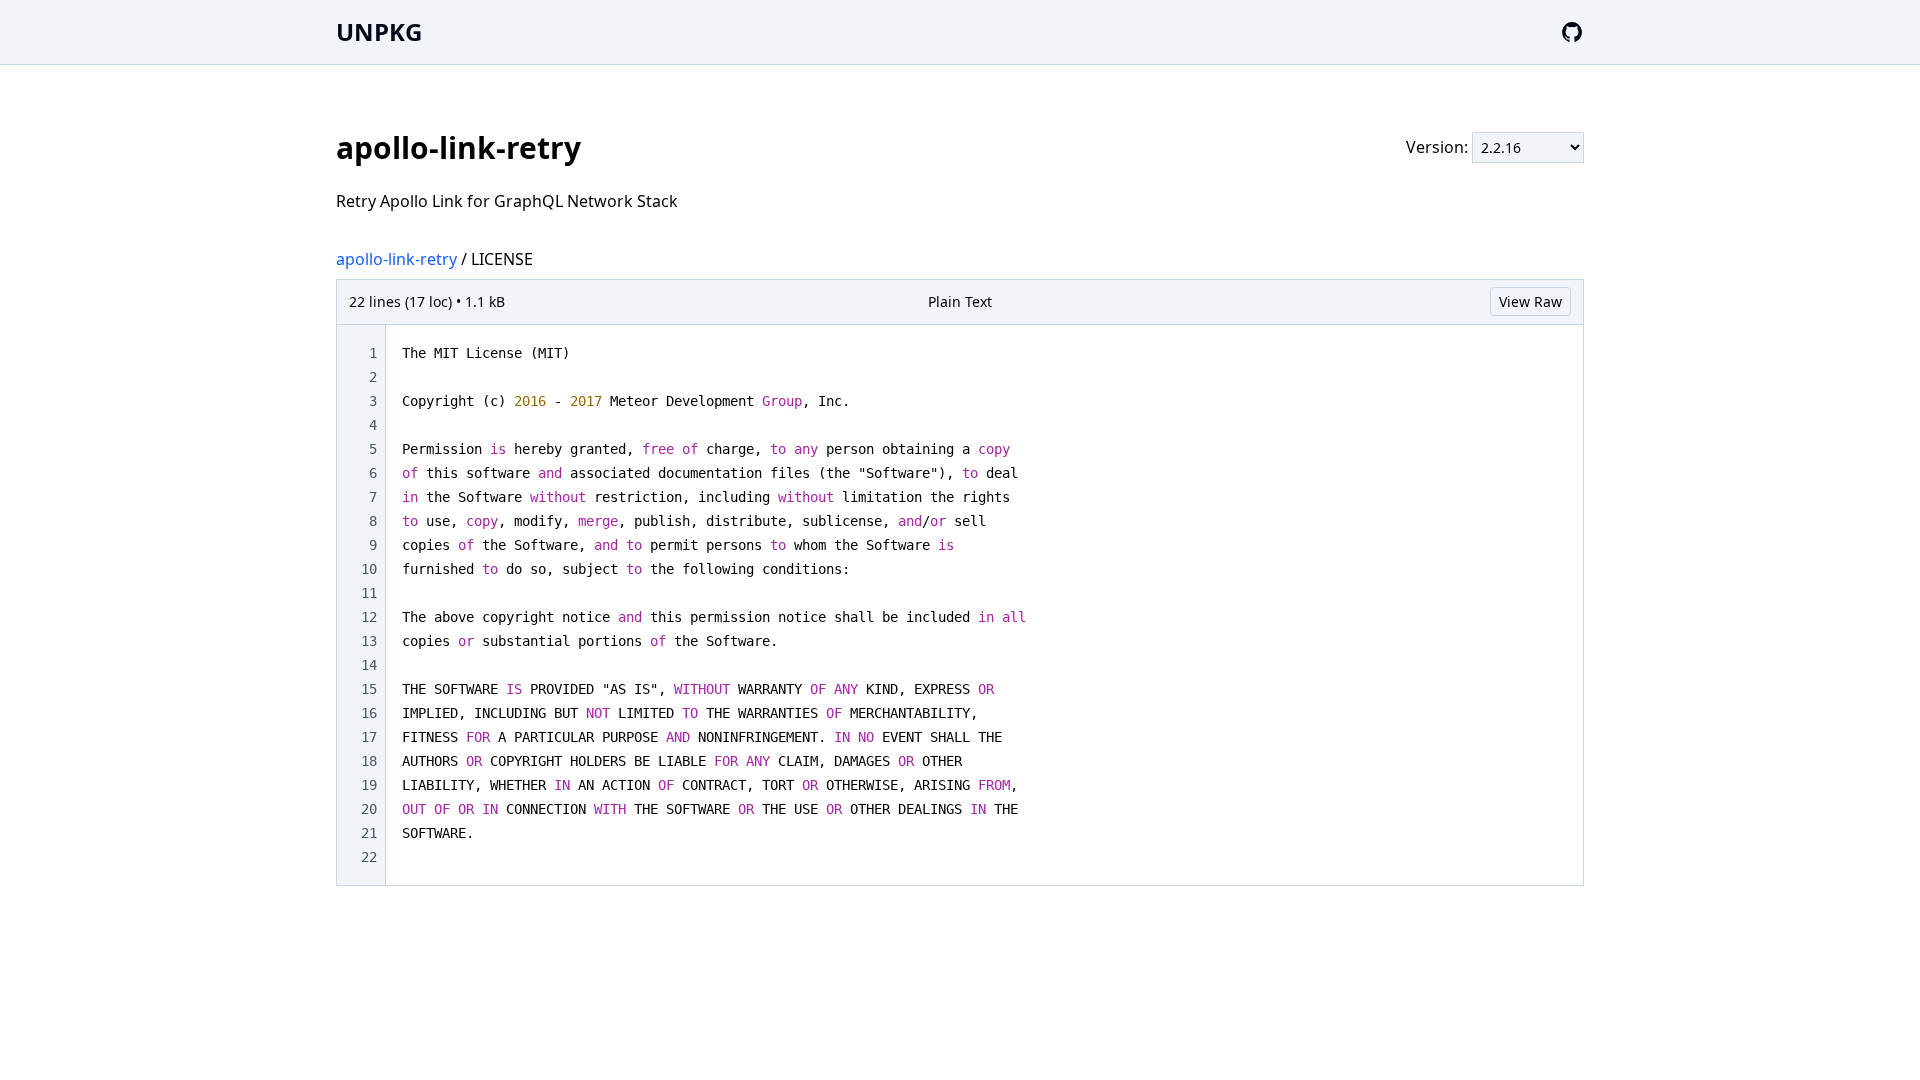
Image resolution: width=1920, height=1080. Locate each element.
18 (369, 761)
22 (369, 857)
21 (369, 833)
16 (369, 713)
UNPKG (379, 31)
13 (369, 641)
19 (369, 785)
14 (369, 665)
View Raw (1530, 301)
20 (369, 809)
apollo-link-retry (396, 259)
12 (369, 617)
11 (369, 593)
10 (369, 569)
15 (369, 689)
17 (369, 737)
